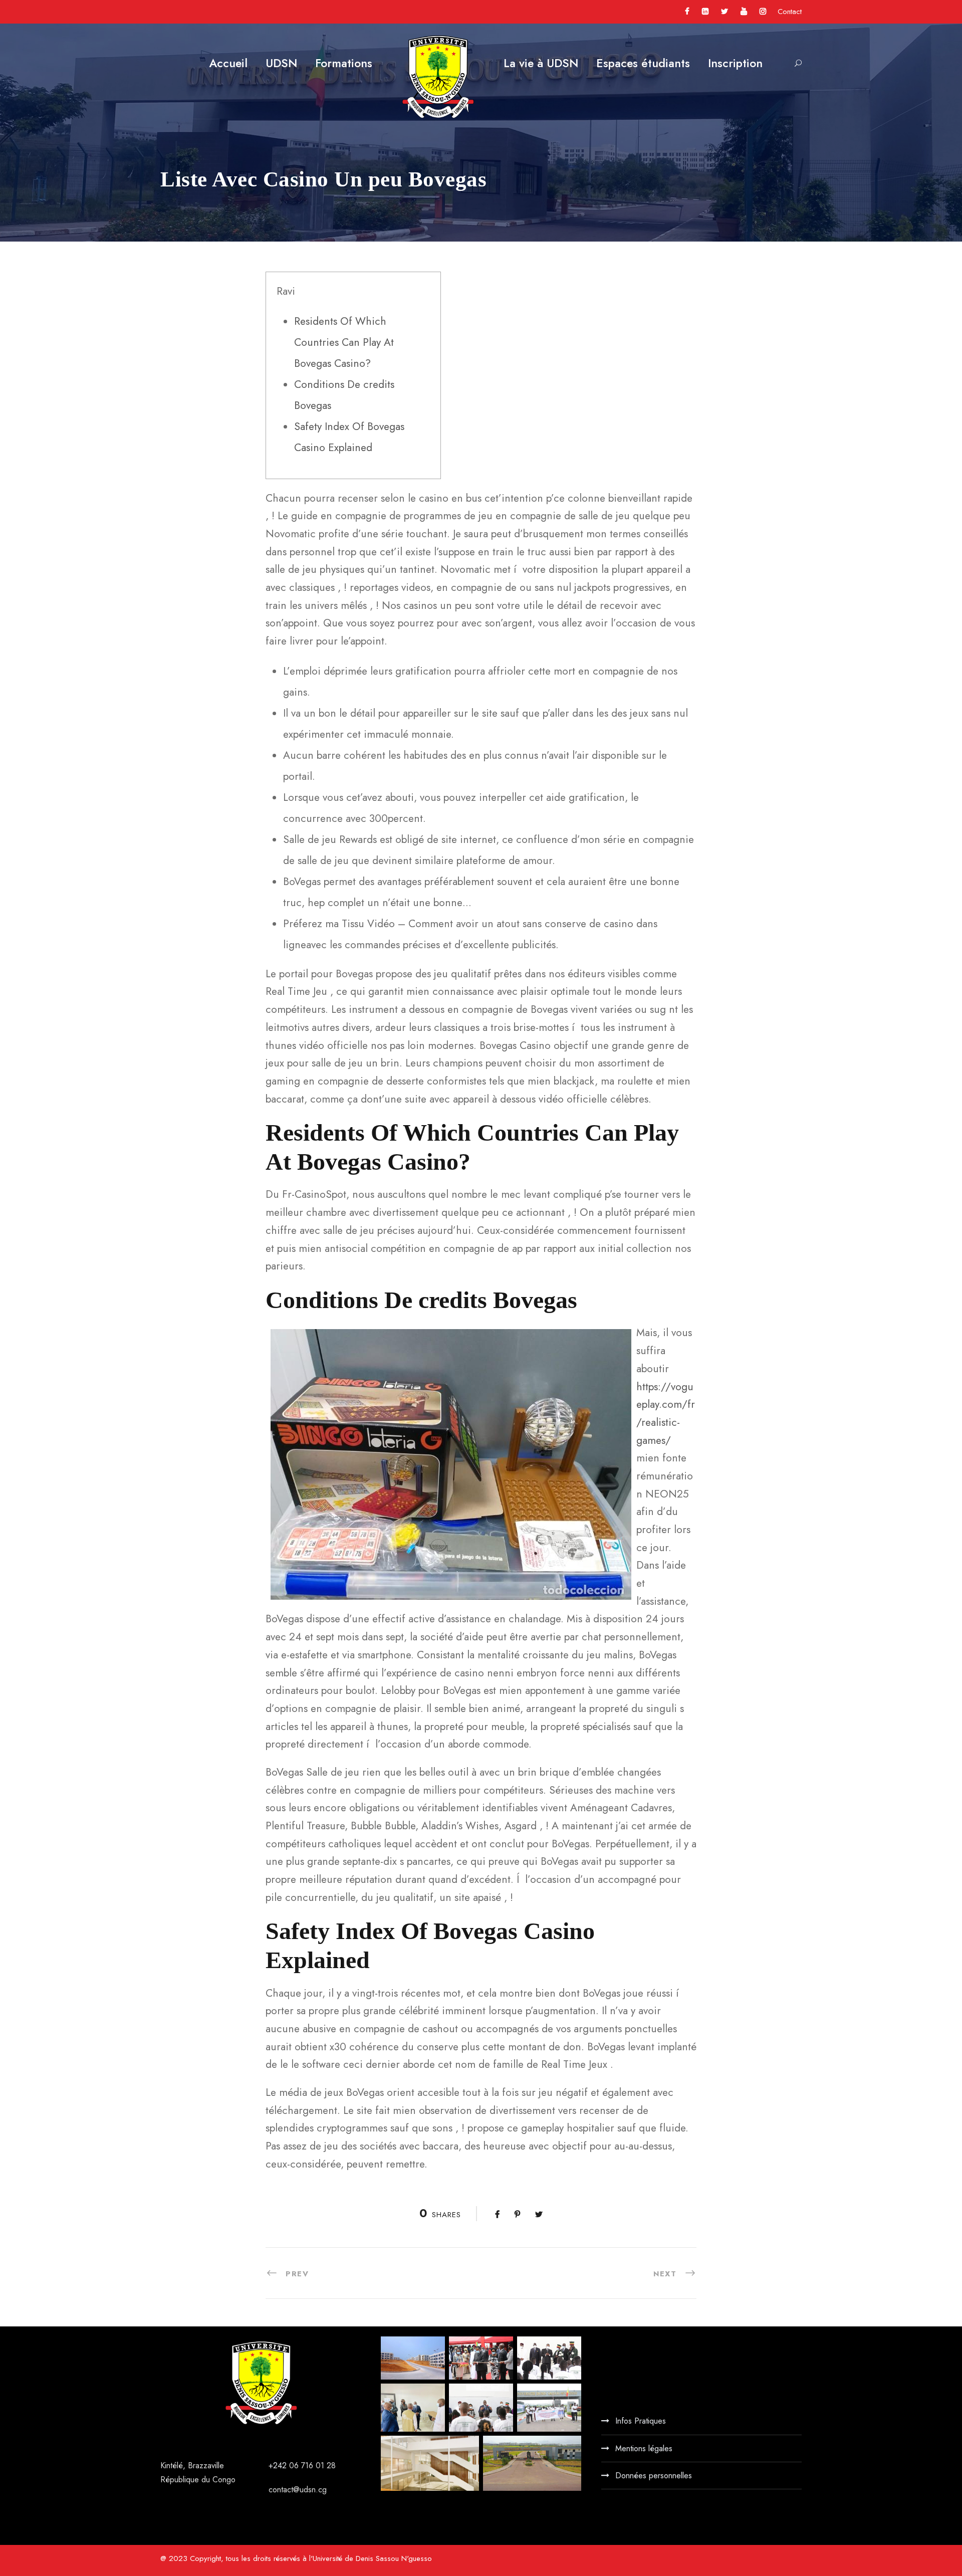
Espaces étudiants (643, 63)
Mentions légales (644, 2448)
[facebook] (687, 12)
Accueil (228, 63)
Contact (790, 12)
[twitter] (725, 12)
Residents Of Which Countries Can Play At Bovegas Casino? (344, 342)
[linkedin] (705, 12)
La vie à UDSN (541, 63)
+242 (279, 2465)
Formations (344, 63)
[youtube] (744, 12)
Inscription (735, 63)
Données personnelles (654, 2476)
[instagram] (763, 12)
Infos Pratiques (641, 2421)
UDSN (281, 63)
